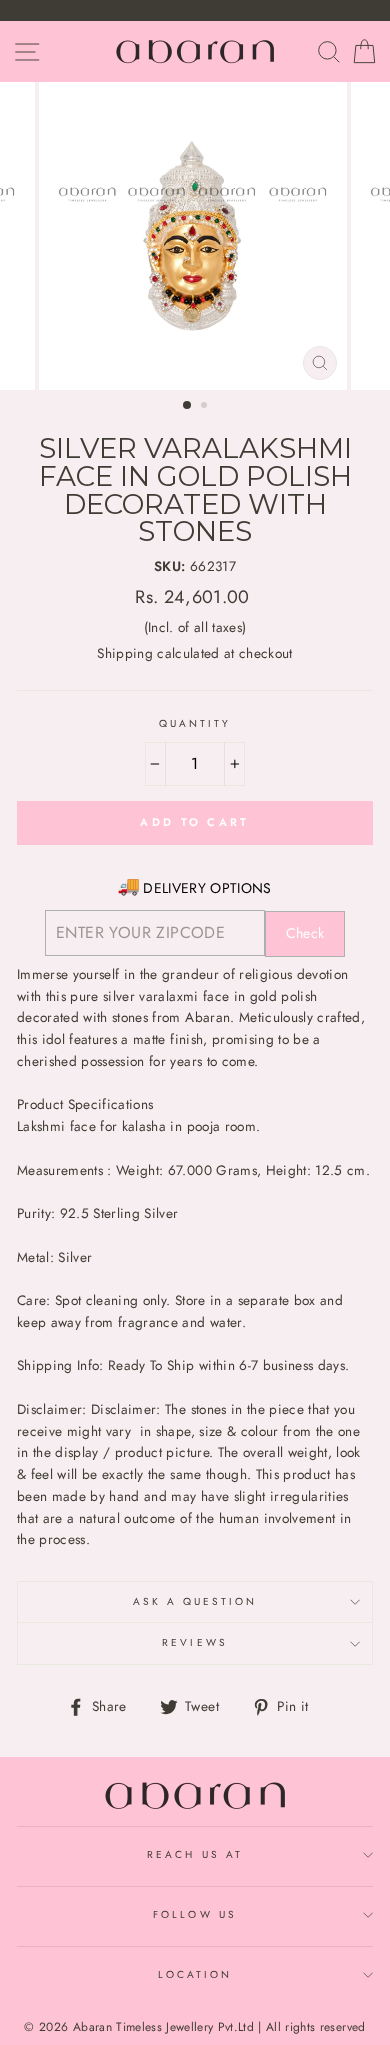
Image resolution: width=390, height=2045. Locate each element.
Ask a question (195, 1601)
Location (195, 1974)
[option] (195, 236)
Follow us (195, 1914)
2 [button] (206, 407)
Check (305, 933)
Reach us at (195, 1854)
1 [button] (188, 406)
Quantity (195, 723)
